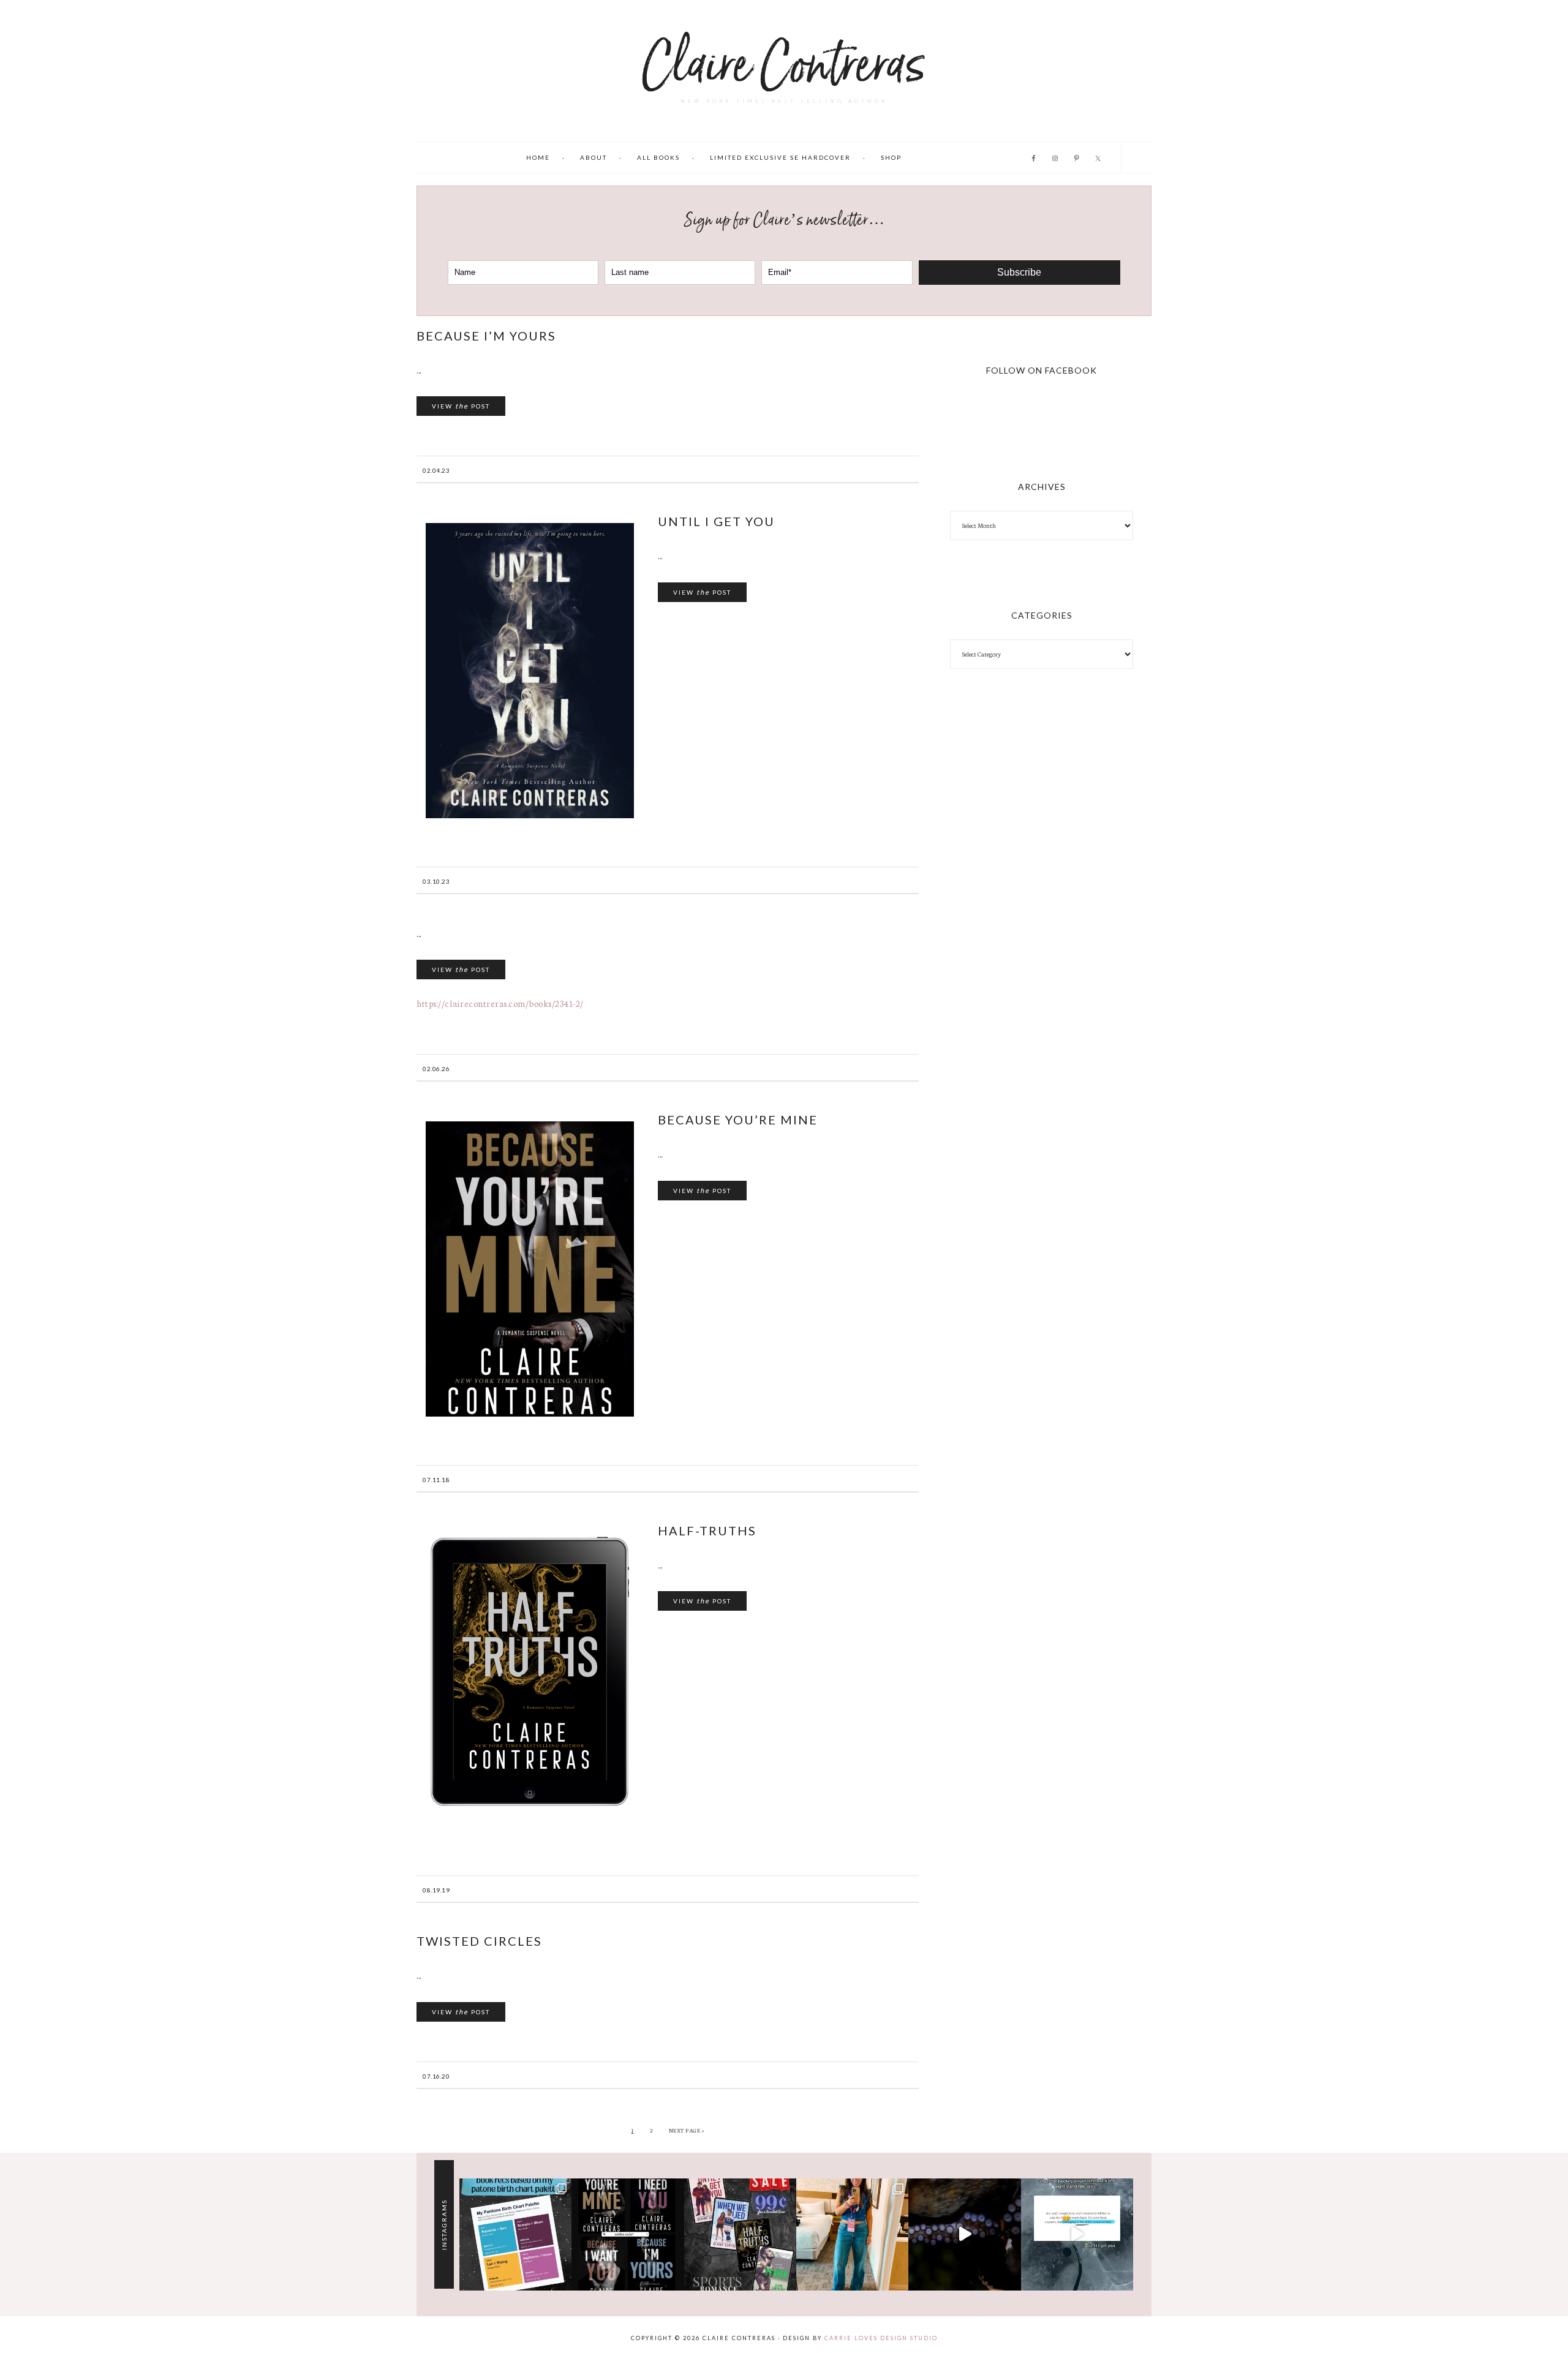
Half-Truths (707, 1530)
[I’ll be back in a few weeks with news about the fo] (628, 2234)
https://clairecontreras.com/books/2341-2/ (500, 1003)
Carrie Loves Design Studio (881, 2338)
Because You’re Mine (738, 1120)
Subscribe (1019, 272)
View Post (461, 406)
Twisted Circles (479, 1941)
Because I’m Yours (486, 336)
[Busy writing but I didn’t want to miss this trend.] (515, 2234)
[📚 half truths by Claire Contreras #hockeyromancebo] (964, 2234)
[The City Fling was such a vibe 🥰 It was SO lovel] (852, 2234)
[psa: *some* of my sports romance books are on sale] (740, 2234)
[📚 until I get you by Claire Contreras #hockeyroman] (1077, 2234)
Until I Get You (716, 521)
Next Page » (687, 2130)
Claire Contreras (784, 65)
